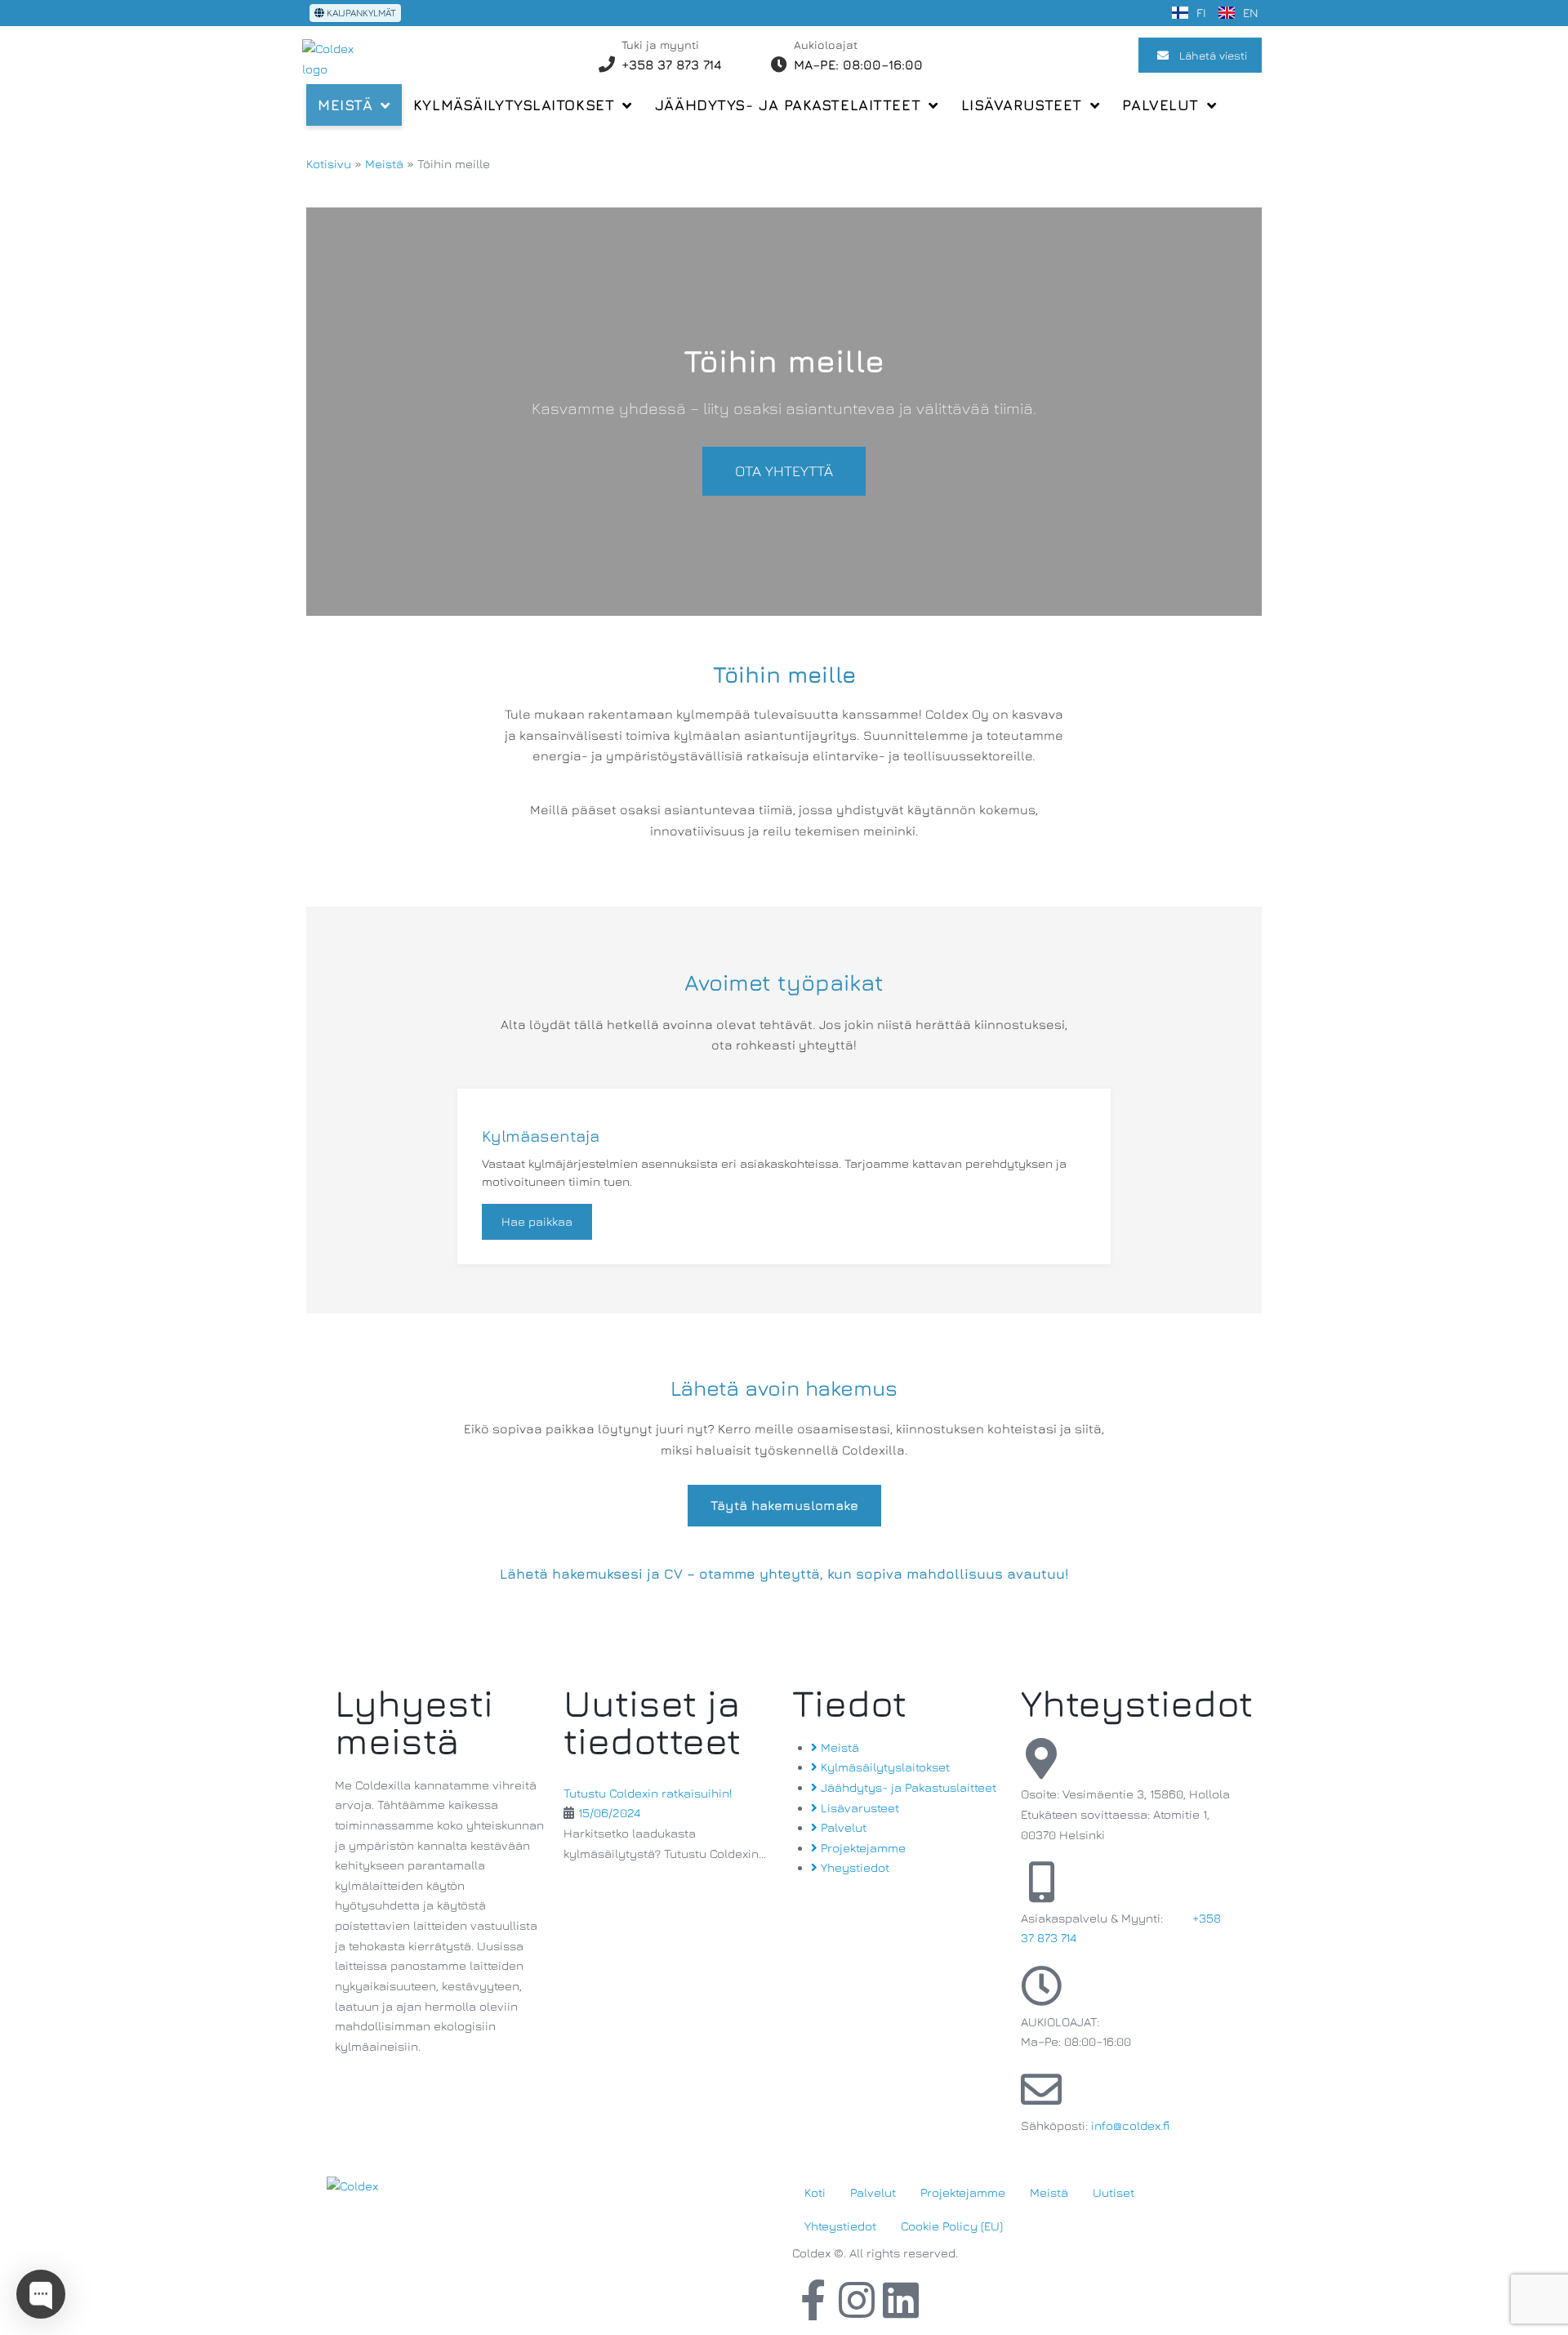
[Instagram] (857, 2300)
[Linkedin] (901, 2300)
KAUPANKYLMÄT (360, 13)
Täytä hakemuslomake (784, 1505)
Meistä (384, 164)
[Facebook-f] (813, 2300)
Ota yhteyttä (784, 471)
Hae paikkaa (537, 1221)
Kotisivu (329, 164)
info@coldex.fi (1130, 2126)
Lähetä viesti (1213, 55)
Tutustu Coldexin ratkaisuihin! (648, 1793)
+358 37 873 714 (672, 65)
